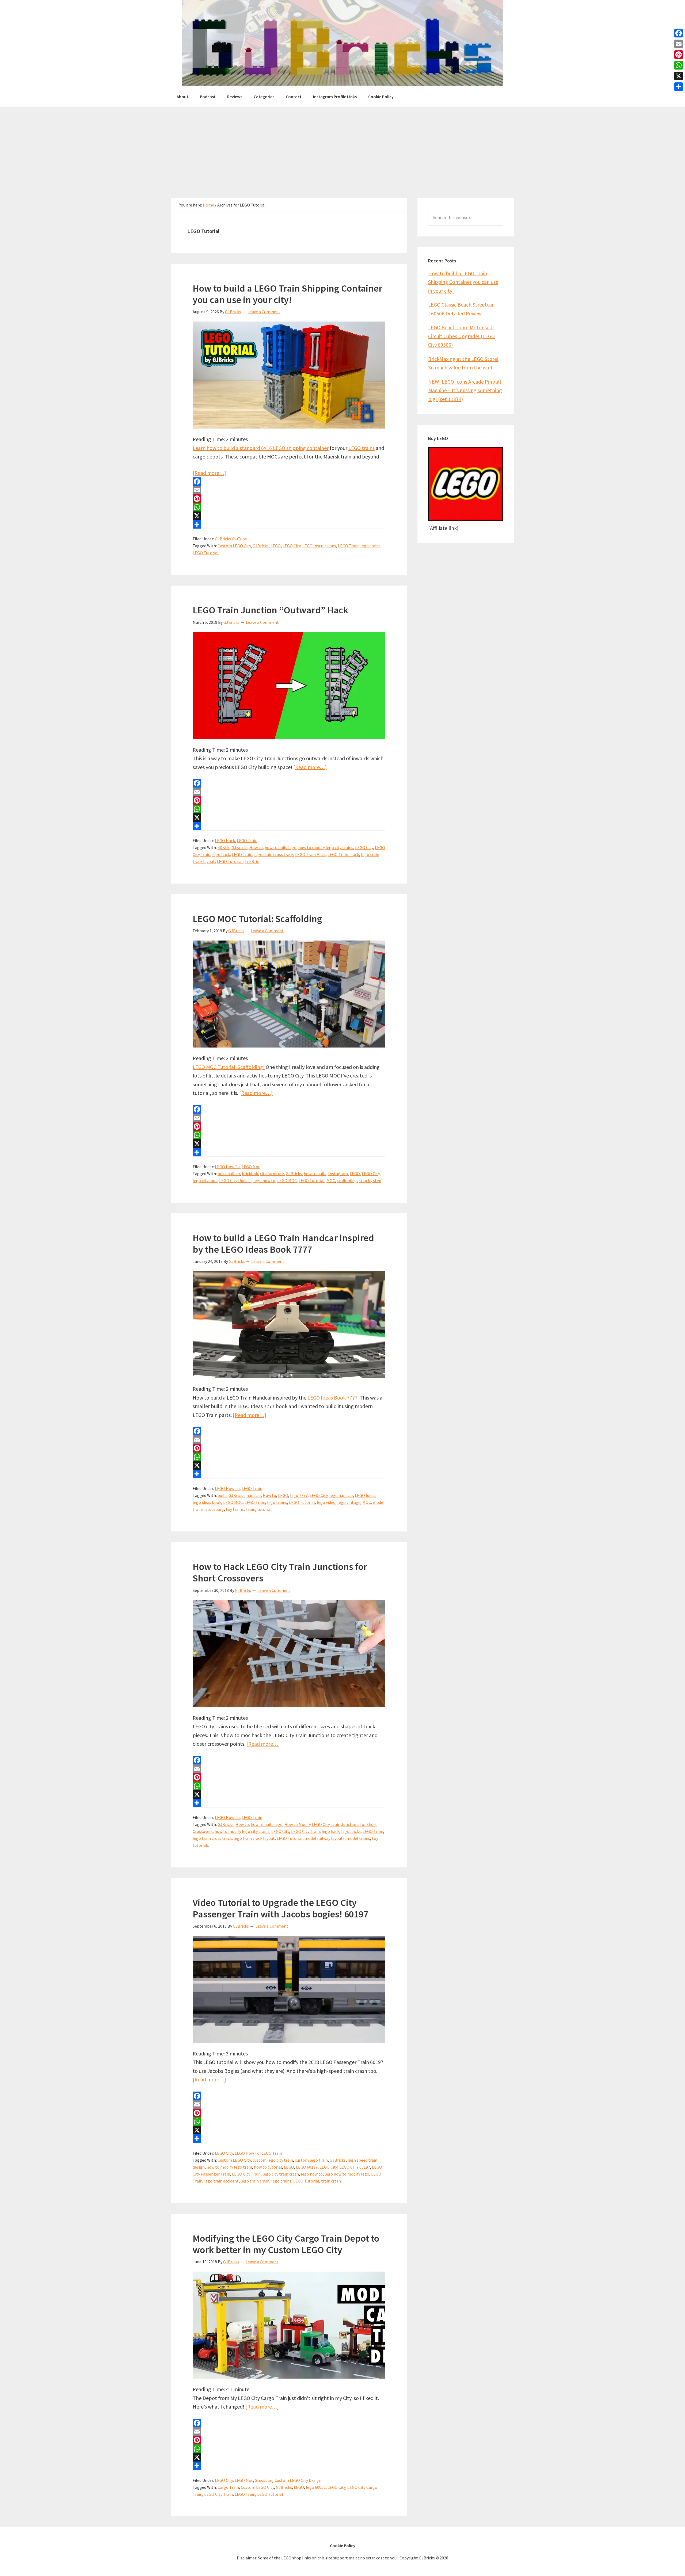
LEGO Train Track (343, 854)
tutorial (264, 1509)
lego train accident (221, 2181)
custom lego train (311, 2160)
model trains (358, 1838)
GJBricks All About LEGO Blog (342, 43)
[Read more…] (209, 473)
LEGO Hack (225, 840)
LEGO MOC (287, 1180)
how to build (315, 1174)
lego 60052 (316, 2487)
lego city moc (205, 1180)
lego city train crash (281, 2174)
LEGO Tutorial (206, 553)
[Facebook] (289, 481)
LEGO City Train (305, 1831)
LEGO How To (227, 1167)
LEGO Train (348, 546)
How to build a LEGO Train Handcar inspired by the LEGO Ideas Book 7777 (283, 1244)
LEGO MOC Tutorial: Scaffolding (257, 919)
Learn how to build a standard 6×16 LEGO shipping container (261, 448)
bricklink (250, 1174)
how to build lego (281, 847)
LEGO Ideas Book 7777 (332, 1398)
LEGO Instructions (319, 546)
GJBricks (261, 546)
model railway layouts (325, 1838)
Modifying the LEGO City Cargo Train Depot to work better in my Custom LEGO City (286, 2244)
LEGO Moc (251, 1167)
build (222, 1495)
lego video (326, 1502)
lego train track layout (254, 1838)
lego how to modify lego (347, 2174)
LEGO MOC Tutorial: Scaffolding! (229, 1067)
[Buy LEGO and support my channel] (466, 519)
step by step (370, 1180)
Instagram (338, 1174)
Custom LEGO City (234, 546)
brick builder (229, 1174)
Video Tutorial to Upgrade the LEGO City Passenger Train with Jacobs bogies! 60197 (280, 1908)
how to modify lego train (229, 2167)
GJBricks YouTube (231, 539)
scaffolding (347, 1180)
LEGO (276, 546)
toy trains (235, 1509)
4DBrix (224, 847)
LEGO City (292, 546)
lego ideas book (207, 1502)
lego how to (264, 1180)
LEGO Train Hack (310, 854)
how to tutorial (268, 2167)
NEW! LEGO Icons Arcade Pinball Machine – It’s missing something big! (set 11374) (465, 390)
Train (250, 1509)
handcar (254, 1495)
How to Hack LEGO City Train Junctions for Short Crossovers (280, 1572)
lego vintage (349, 1502)
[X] (289, 516)
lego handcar (341, 1495)
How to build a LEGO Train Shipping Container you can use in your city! (288, 294)
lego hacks (351, 1831)
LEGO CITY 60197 (355, 2167)
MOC (331, 1180)
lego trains (370, 546)
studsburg (215, 1509)
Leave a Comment (264, 312)
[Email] (289, 490)
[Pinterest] (289, 499)
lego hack (221, 854)
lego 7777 (299, 1495)
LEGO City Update (235, 1180)
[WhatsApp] (289, 507)
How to (256, 847)
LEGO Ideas (365, 1495)
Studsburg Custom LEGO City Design (288, 2480)
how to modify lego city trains (326, 847)
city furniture (272, 1174)
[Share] (289, 524)
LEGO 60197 (307, 2167)
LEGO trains (361, 448)
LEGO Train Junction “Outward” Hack (270, 610)
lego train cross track (274, 854)
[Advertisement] (342, 147)
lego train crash (255, 2181)
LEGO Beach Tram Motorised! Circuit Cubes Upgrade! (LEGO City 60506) (461, 336)
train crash (331, 2181)
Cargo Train (228, 2487)
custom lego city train (273, 2160)
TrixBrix (252, 861)
